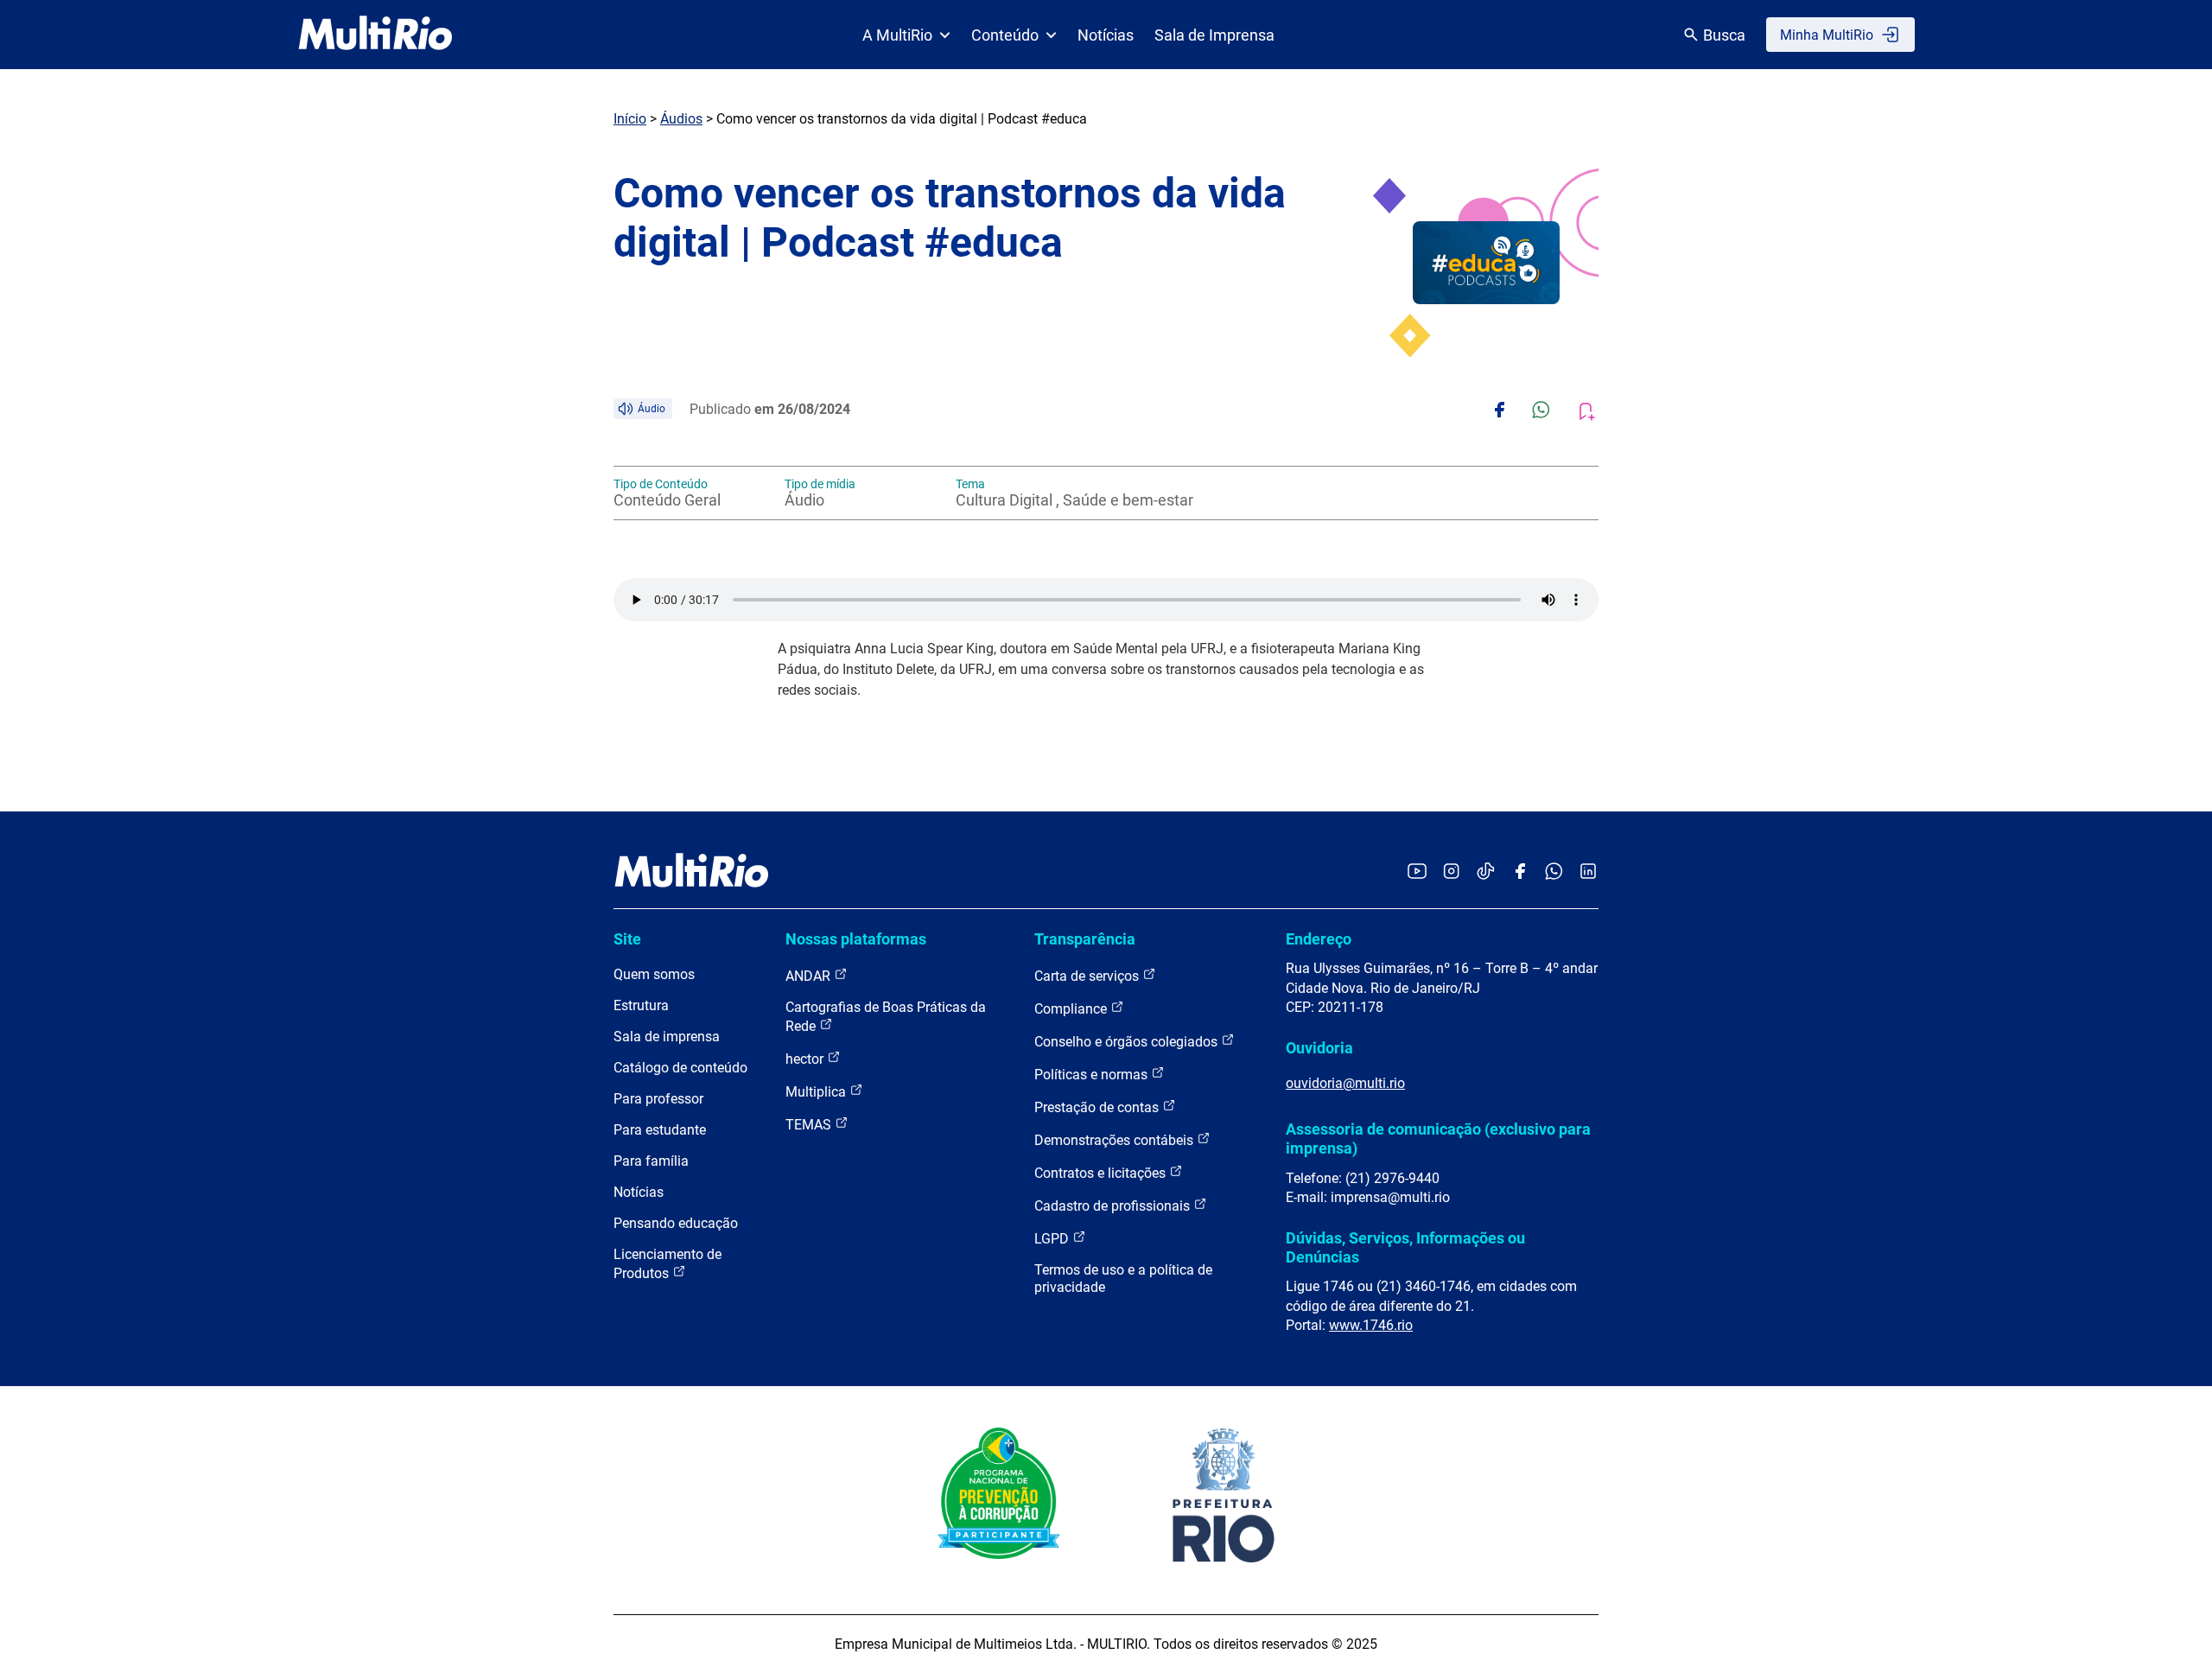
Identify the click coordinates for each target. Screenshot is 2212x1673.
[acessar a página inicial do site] (375, 35)
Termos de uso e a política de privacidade (1123, 1279)
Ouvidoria (1319, 1048)
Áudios (681, 119)
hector (806, 1059)
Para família (651, 1161)
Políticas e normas (1093, 1075)
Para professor (658, 1099)
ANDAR (810, 976)
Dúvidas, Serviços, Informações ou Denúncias (1405, 1247)
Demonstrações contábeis (1116, 1140)
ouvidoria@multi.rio (1345, 1083)
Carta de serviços (1088, 976)
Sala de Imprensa (1214, 35)
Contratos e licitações (1102, 1173)
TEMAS (810, 1125)
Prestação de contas (1098, 1107)
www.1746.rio (1371, 1325)
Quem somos (654, 974)
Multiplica (817, 1092)
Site (627, 939)
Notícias (1106, 35)
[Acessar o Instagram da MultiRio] (1451, 872)
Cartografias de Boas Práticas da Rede (886, 1017)
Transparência (1085, 939)
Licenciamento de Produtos (667, 1264)
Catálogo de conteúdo (680, 1068)
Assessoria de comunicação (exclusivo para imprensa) (1438, 1139)
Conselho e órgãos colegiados (1128, 1042)
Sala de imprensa (667, 1037)
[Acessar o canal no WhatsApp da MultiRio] (1554, 872)
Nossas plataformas (856, 939)
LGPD (1053, 1239)
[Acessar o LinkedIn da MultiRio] (1588, 872)
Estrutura (641, 1005)
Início (630, 119)
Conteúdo (1005, 35)
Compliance (1072, 1009)
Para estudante (660, 1130)
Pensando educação (676, 1223)
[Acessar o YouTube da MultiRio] (1417, 872)
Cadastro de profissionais (1114, 1206)
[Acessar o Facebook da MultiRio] (1520, 872)
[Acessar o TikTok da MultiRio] (1486, 872)
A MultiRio (897, 35)
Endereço (1319, 939)
